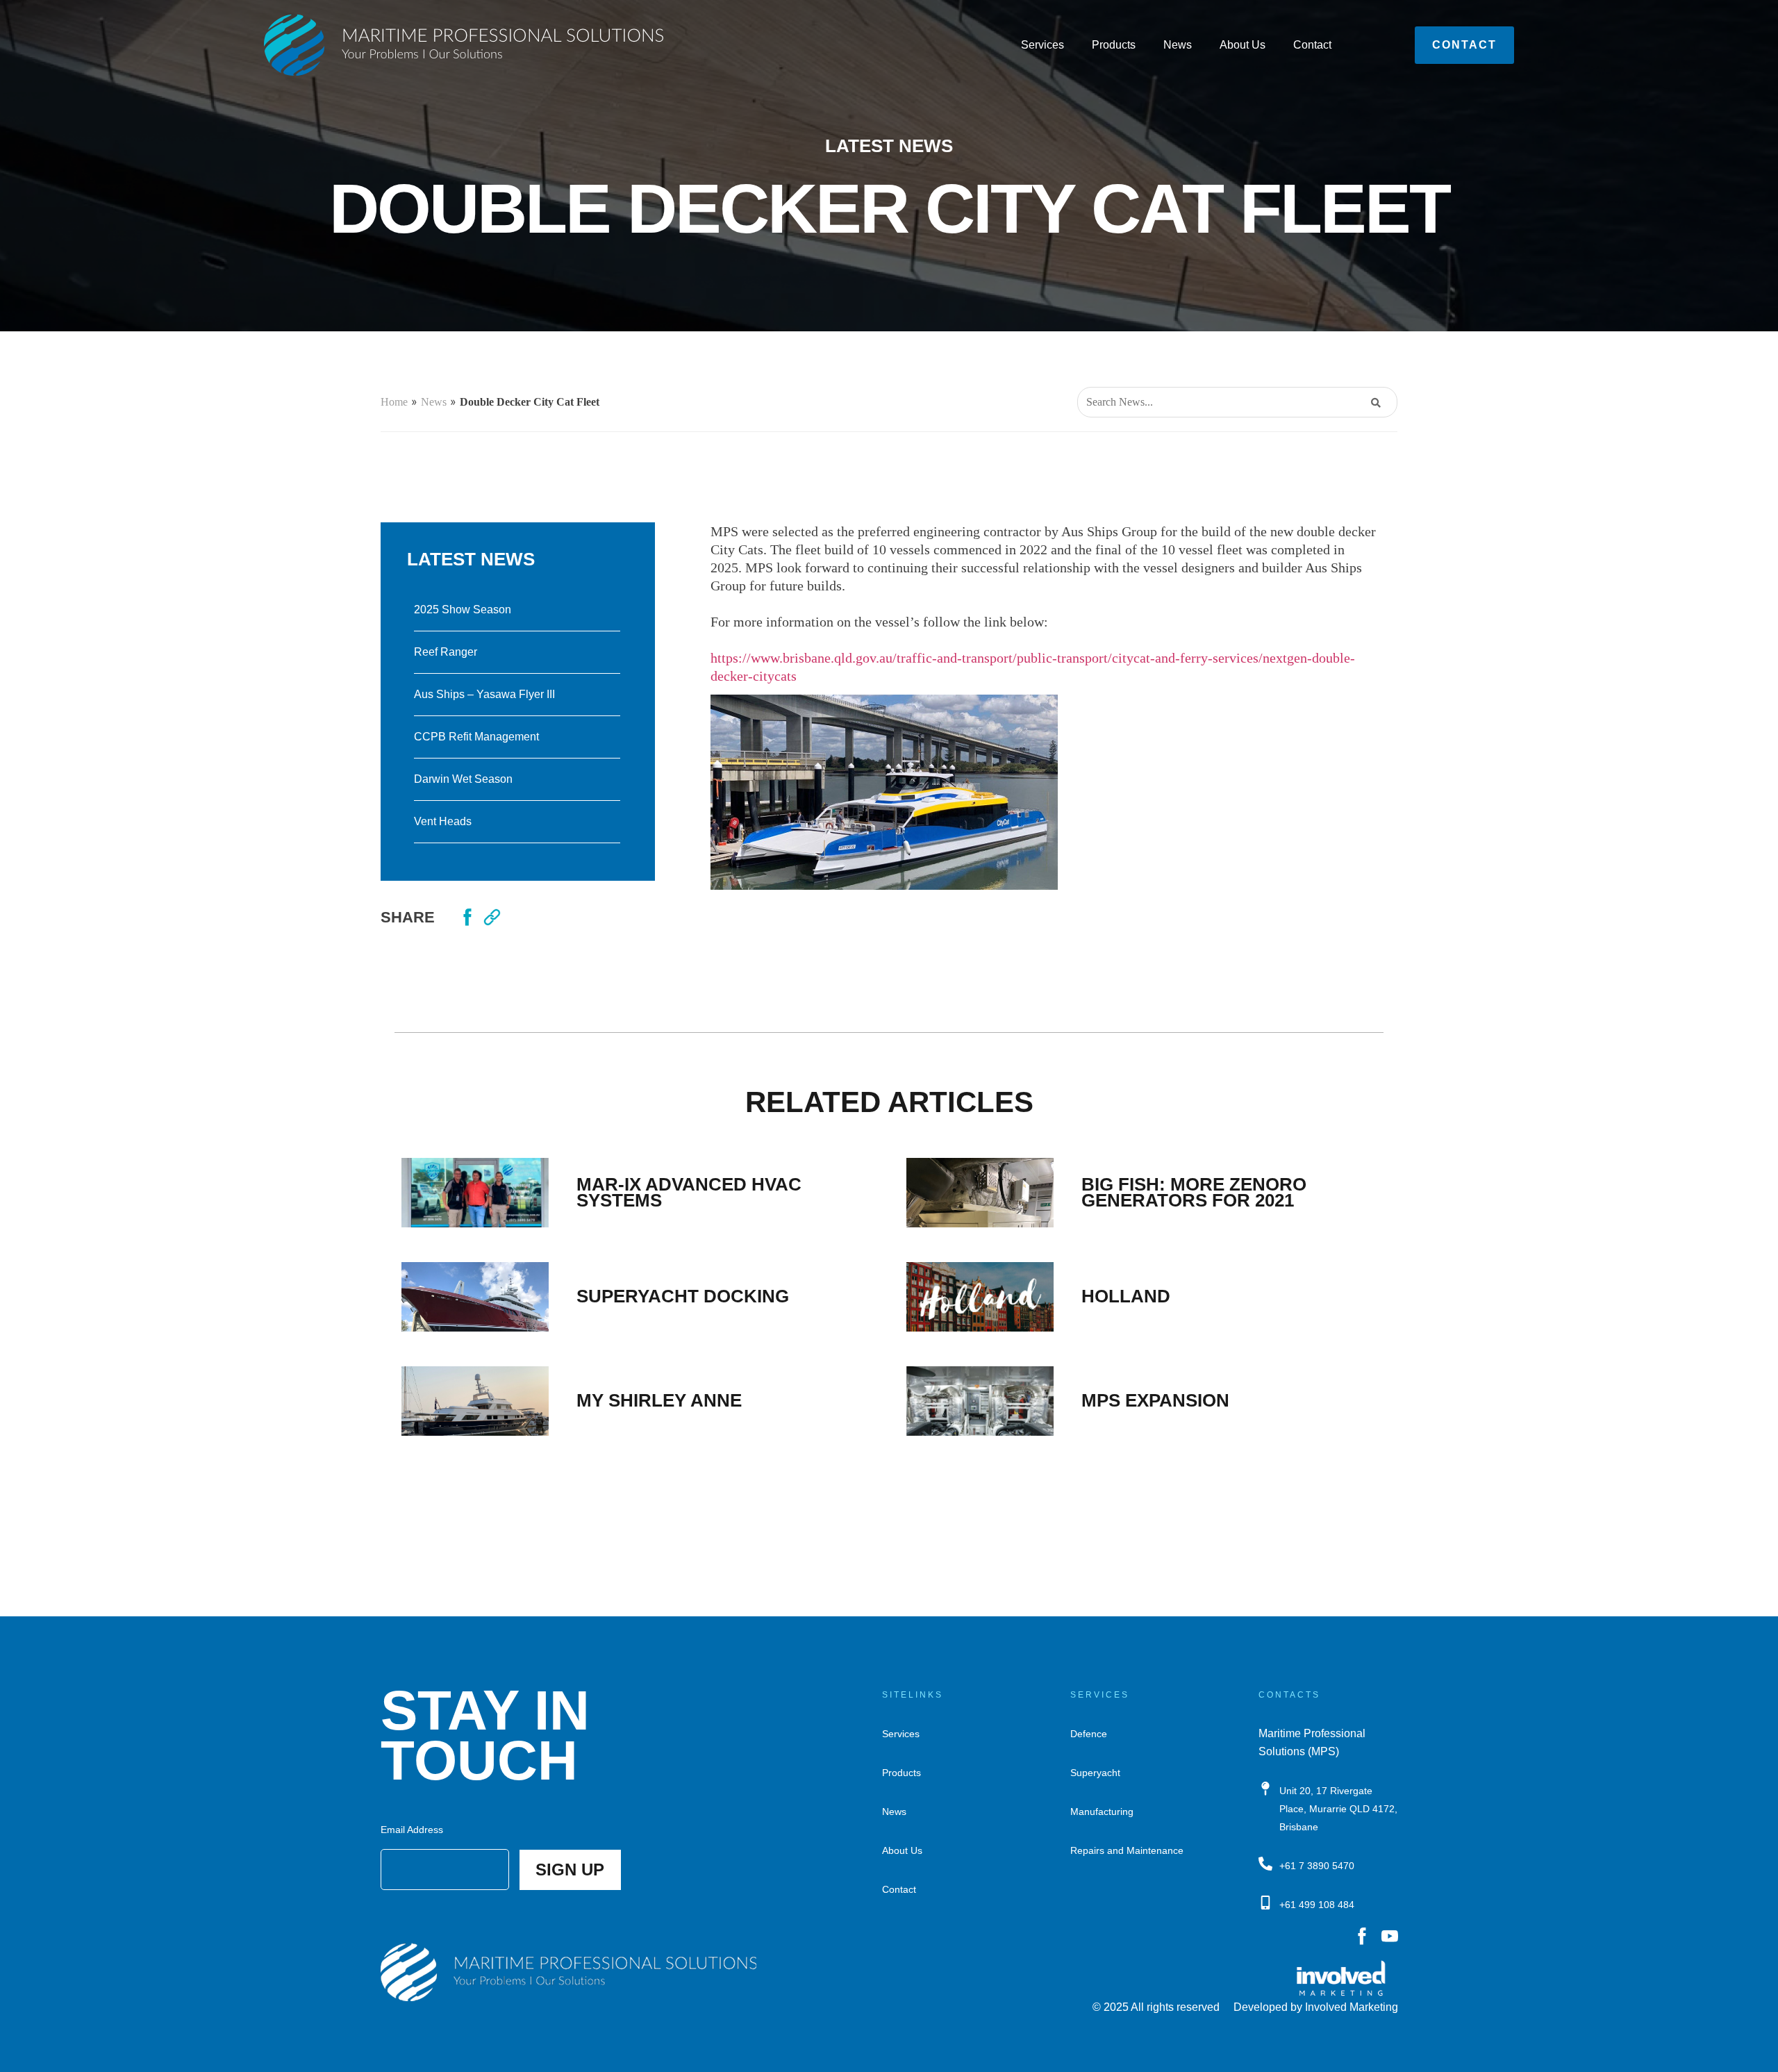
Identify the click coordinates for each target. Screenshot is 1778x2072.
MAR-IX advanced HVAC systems (689, 1192)
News (1178, 45)
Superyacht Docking (683, 1296)
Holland (1126, 1296)
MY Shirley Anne (659, 1400)
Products (1114, 45)
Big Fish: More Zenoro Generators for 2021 (1194, 1192)
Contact (1312, 45)
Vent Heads (443, 821)
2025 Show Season (463, 610)
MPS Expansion (1155, 1400)
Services (1042, 45)
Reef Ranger (446, 652)
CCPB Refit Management (476, 737)
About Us (1243, 45)
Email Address (412, 1830)
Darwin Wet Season (463, 779)
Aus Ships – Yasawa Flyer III (484, 694)
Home (394, 402)
